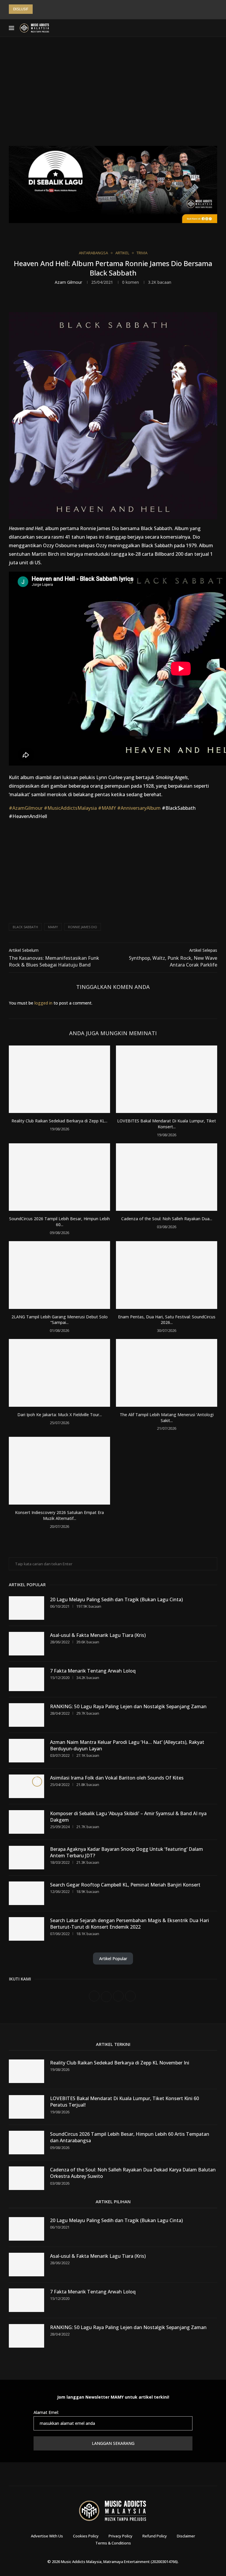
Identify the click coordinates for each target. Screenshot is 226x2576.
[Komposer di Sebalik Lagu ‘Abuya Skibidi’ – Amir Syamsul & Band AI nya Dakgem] (26, 1822)
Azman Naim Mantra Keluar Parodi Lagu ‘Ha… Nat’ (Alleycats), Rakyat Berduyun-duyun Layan (127, 1745)
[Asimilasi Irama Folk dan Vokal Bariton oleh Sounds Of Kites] (26, 1786)
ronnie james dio (83, 927)
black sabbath (25, 927)
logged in (43, 1003)
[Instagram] (191, 28)
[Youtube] (198, 28)
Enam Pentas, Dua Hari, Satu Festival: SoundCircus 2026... (167, 1320)
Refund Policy (155, 2536)
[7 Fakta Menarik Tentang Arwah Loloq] (26, 1679)
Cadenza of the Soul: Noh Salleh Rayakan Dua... (167, 1219)
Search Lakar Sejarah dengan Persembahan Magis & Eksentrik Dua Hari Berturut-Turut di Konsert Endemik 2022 (129, 1924)
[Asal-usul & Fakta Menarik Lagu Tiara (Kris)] (26, 1644)
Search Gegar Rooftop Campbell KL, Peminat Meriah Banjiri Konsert (125, 1885)
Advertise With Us (47, 2536)
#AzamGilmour (26, 808)
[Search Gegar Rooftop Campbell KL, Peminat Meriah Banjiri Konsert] (26, 1893)
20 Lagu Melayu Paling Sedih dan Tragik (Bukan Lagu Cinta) (116, 1599)
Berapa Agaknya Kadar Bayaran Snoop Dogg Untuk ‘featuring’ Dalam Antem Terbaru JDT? (127, 1852)
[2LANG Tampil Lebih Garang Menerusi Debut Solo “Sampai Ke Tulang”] (59, 1275)
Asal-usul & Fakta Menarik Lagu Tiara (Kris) (98, 1635)
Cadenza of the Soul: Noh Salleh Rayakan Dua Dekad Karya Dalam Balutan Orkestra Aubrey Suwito (133, 2173)
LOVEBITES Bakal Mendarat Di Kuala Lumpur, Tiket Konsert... (167, 1124)
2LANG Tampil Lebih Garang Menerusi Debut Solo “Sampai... (60, 1320)
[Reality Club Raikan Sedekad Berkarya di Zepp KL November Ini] (59, 1079)
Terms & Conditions (113, 2543)
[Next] (46, 9)
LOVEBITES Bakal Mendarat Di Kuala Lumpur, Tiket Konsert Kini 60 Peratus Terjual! (124, 2102)
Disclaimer (186, 2536)
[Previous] (38, 9)
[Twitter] (184, 28)
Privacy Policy (121, 2536)
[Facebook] (177, 28)
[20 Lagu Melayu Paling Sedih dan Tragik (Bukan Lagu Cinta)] (26, 1608)
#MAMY (107, 808)
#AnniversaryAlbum (139, 808)
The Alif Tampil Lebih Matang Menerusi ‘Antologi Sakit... (167, 1418)
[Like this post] (99, 301)
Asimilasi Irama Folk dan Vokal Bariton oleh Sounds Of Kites (117, 1778)
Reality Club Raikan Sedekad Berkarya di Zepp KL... (59, 1121)
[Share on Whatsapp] (138, 301)
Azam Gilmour (68, 282)
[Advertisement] (113, 96)
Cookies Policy (86, 2536)
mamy (53, 927)
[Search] (214, 28)
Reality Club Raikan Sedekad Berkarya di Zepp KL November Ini (120, 2063)
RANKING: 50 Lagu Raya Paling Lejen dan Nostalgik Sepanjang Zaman (128, 1706)
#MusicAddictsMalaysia (70, 808)
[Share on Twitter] (125, 301)
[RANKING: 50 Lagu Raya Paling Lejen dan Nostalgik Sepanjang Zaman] (26, 1715)
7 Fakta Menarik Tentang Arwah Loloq (93, 1671)
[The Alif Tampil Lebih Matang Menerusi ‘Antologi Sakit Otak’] (167, 1373)
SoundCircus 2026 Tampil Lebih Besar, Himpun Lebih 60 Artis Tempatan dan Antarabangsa (130, 2137)
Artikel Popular (113, 1959)
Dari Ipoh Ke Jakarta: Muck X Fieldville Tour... (60, 1415)
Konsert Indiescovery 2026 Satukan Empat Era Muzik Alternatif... (59, 1515)
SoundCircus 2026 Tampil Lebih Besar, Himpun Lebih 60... (59, 1222)
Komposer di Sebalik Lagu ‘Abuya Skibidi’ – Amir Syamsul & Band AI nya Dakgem (128, 1817)
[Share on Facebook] (112, 301)
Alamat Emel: (46, 2412)
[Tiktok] (205, 28)
